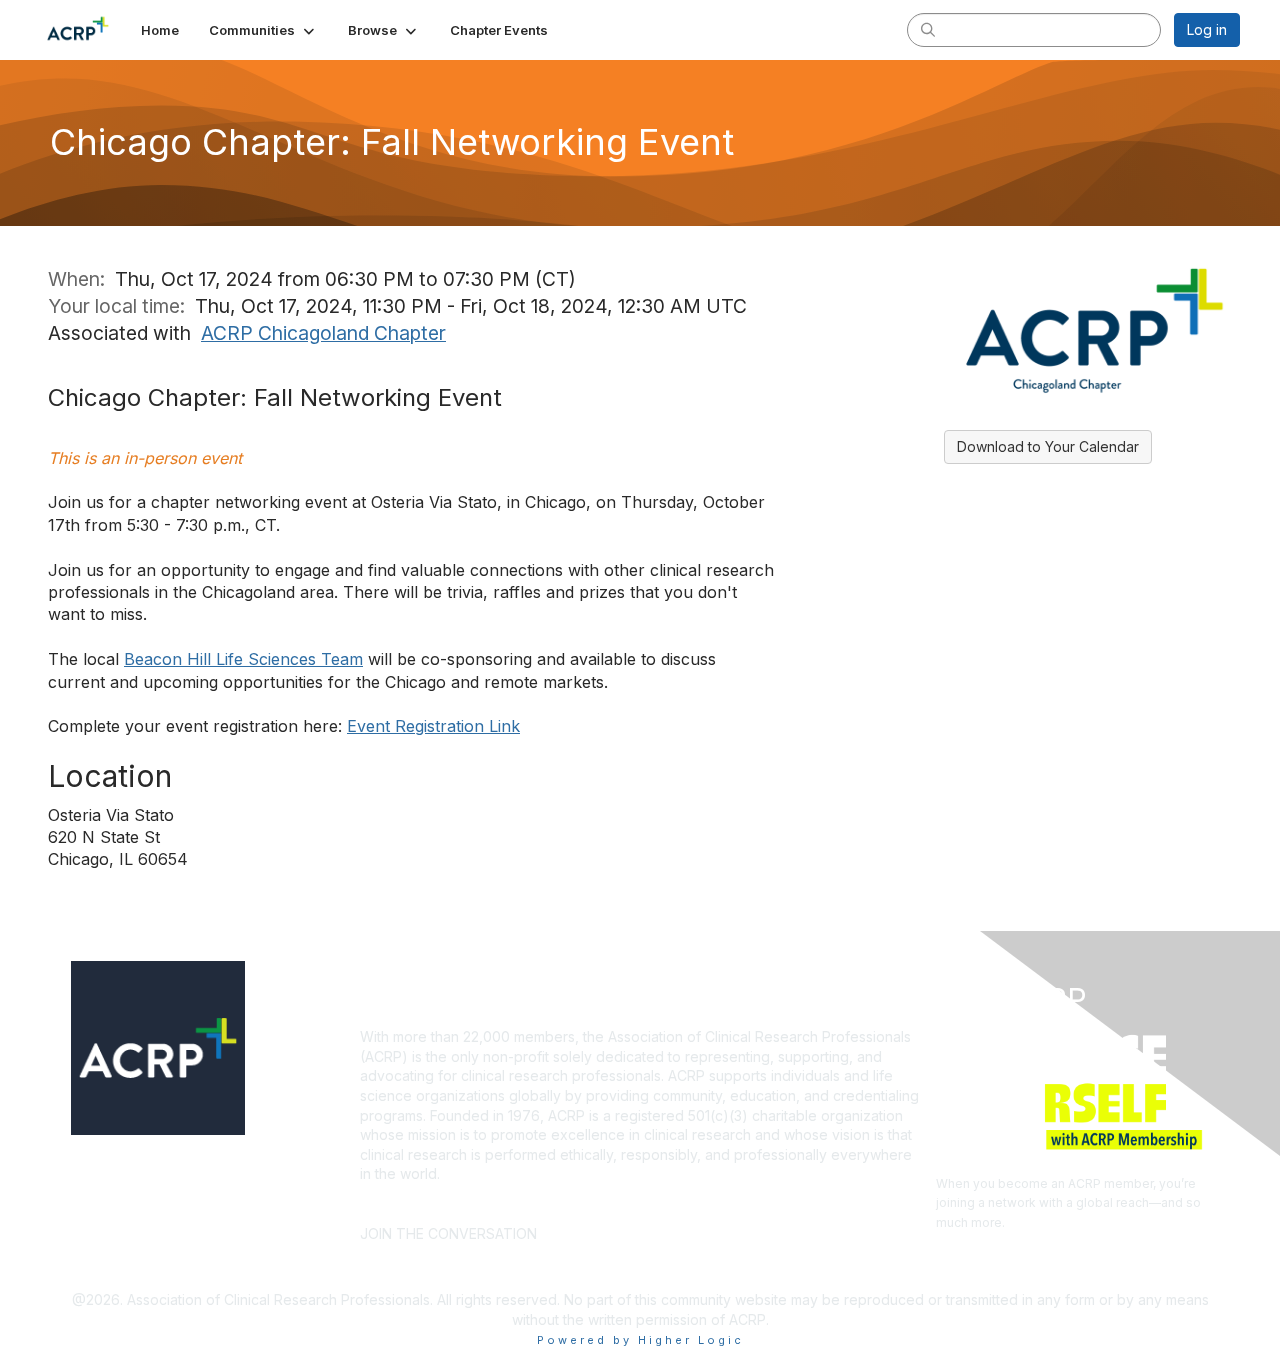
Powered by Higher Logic (640, 1340)
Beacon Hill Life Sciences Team (243, 659)
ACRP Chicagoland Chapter (323, 333)
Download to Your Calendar (1048, 446)
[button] (263, 30)
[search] (928, 29)
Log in (1207, 29)
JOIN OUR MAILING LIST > (646, 1203)
